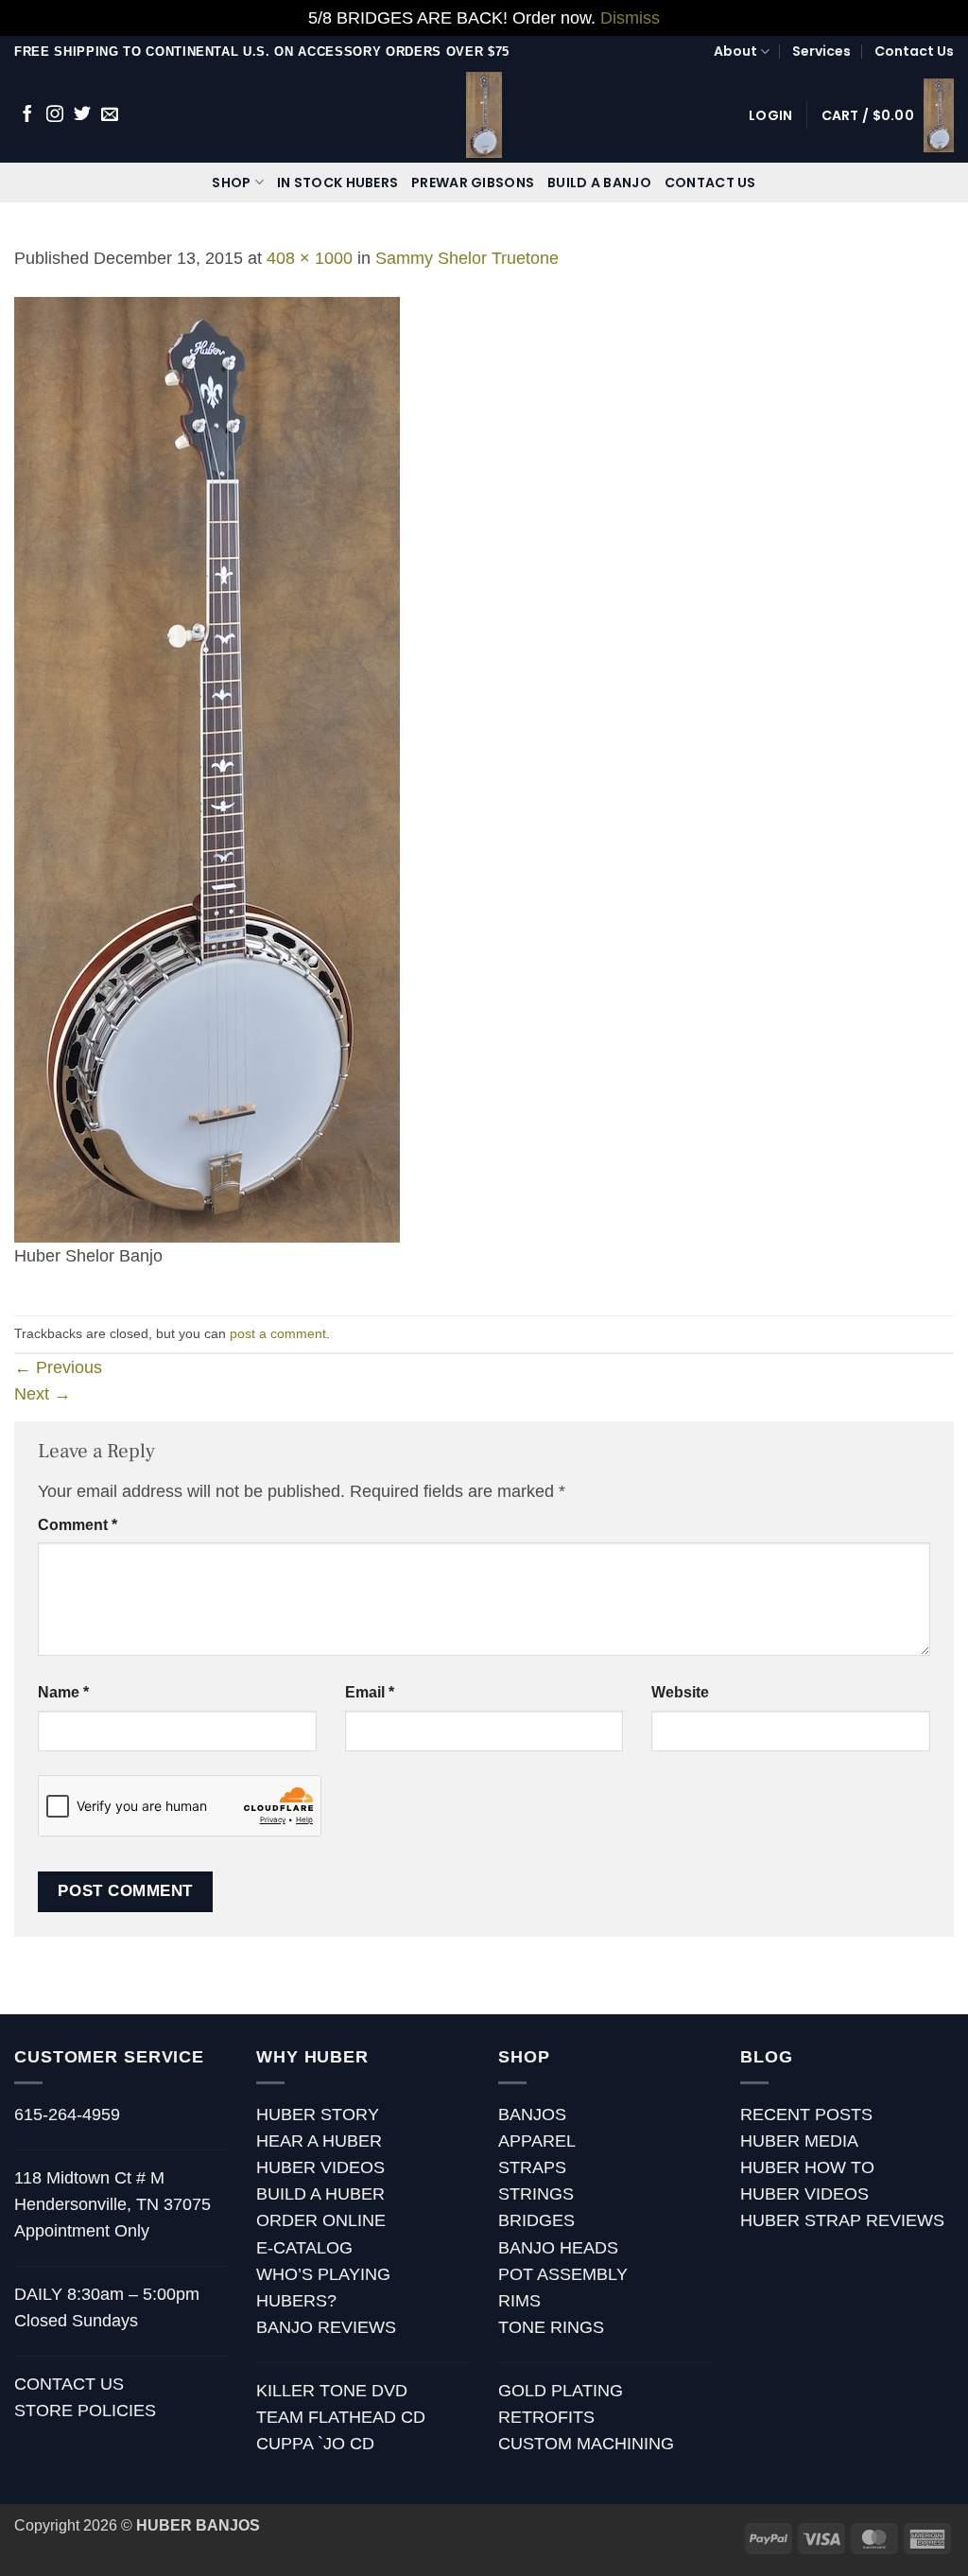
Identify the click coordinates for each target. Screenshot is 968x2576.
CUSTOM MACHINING (586, 2444)
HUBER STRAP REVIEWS (842, 2220)
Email (370, 1692)
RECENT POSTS (806, 2115)
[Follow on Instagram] (55, 115)
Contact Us (914, 51)
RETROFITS (546, 2417)
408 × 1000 (310, 258)
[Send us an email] (110, 115)
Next (43, 1394)
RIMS (519, 2301)
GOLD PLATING (561, 2391)
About (735, 51)
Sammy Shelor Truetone (467, 258)
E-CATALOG (304, 2248)
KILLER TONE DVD (332, 2391)
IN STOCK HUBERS (337, 183)
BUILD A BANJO (599, 183)
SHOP (231, 183)
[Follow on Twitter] (82, 115)
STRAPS (532, 2167)
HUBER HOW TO (807, 2167)
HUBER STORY (318, 2115)
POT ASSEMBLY (563, 2274)
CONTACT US (710, 183)
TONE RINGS (551, 2327)
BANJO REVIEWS (326, 2327)
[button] (770, 115)
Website (680, 1692)
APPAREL (537, 2141)
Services (821, 51)
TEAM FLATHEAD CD (341, 2417)
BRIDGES (536, 2220)
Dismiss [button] (630, 18)
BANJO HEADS (558, 2248)
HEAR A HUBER (319, 2141)
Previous (58, 1367)
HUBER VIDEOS (320, 2167)
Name (63, 1692)
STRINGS (536, 2194)
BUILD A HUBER (320, 2194)
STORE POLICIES (85, 2411)
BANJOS (532, 2115)
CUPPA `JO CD (315, 2444)
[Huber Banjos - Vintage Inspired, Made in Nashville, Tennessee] (484, 115)
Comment (78, 1525)
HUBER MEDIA (799, 2141)
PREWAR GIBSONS (473, 183)
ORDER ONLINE (321, 2220)
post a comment (278, 1333)
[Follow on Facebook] (27, 115)
